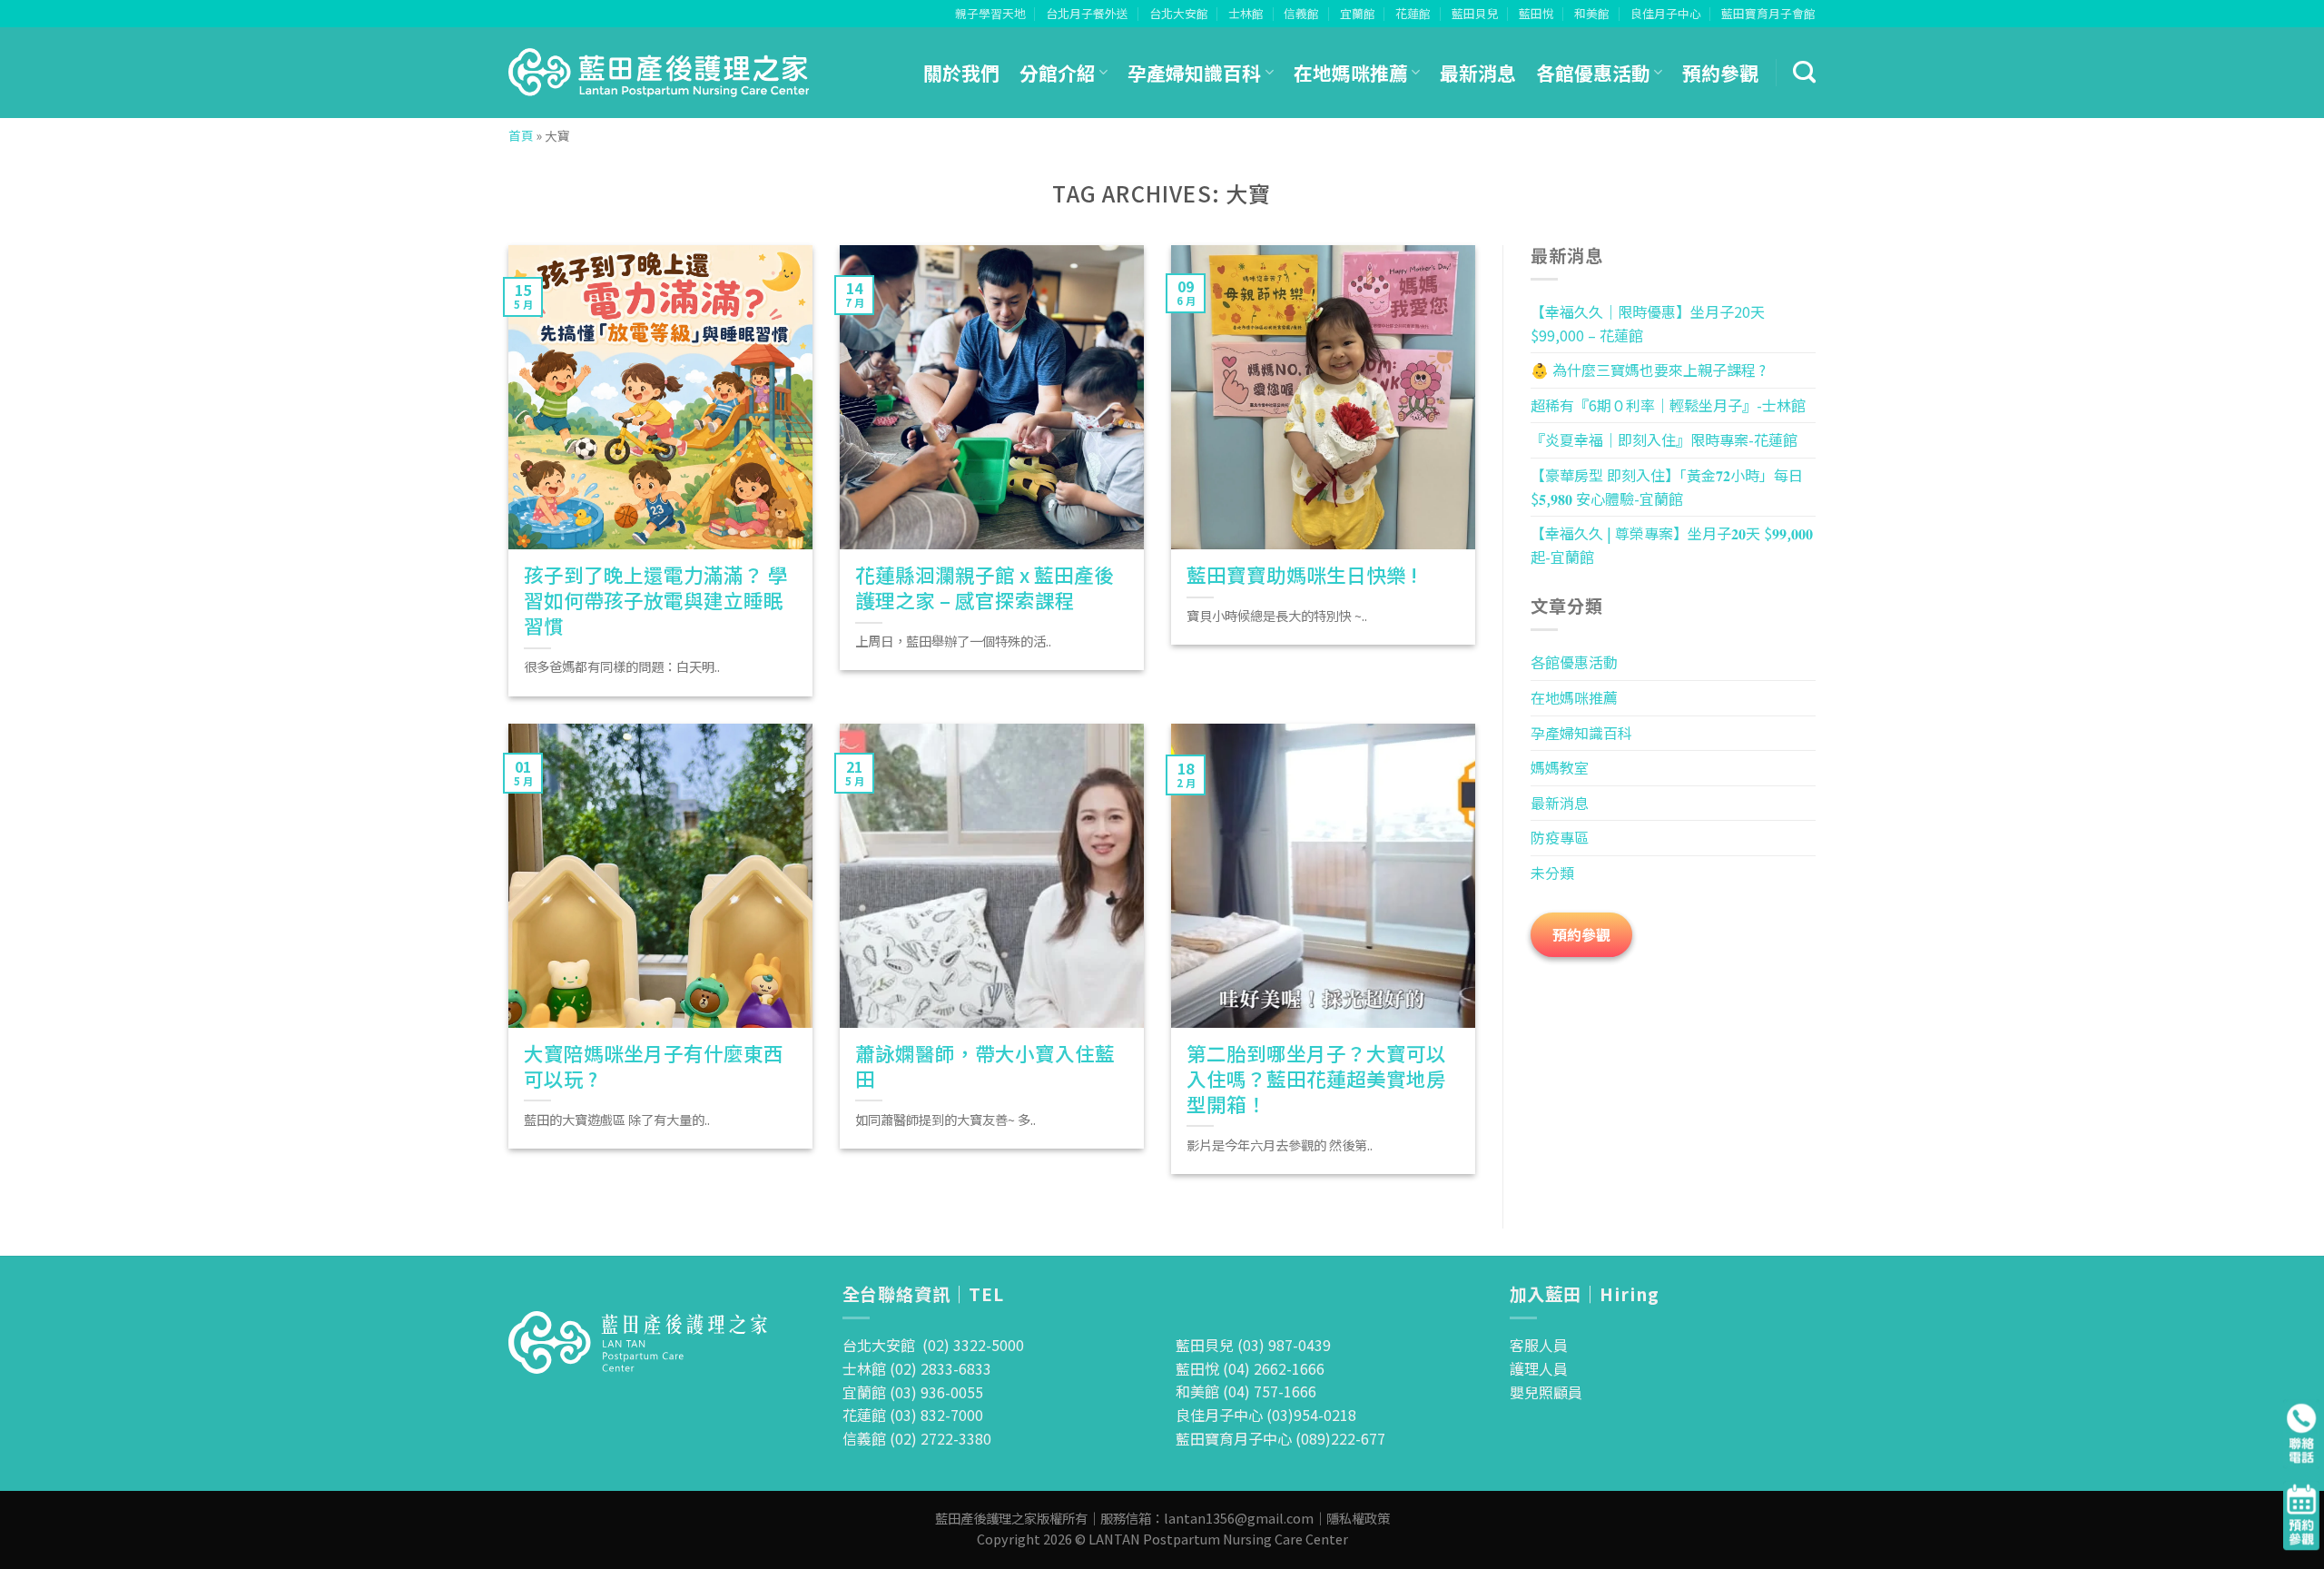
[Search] (1804, 73)
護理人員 (1539, 1368)
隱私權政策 (1358, 1518)
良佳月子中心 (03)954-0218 (1266, 1415)
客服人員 (1539, 1345)
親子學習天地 (990, 13)
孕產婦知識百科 (1194, 73)
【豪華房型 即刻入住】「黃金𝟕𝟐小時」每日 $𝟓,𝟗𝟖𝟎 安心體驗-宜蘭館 (1667, 487)
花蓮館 (1413, 13)
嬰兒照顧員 (1546, 1392)
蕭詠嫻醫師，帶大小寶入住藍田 (985, 1066)
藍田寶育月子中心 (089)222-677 (1280, 1438)
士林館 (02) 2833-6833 (917, 1368)
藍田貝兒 (1475, 13)
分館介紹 (1058, 73)
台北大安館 (1179, 13)
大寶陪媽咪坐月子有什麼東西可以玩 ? (654, 1066)
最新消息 (1478, 73)
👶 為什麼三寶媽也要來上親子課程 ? (1648, 370)
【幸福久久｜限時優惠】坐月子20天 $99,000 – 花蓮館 (1648, 323)
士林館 (1246, 13)
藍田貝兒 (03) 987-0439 (1253, 1345)
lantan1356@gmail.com (1239, 1518)
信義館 (1301, 13)
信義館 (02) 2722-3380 (917, 1438)
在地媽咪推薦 (1351, 73)
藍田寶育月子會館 (1768, 13)
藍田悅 (1536, 13)
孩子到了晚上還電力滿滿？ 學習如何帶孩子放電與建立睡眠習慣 (656, 600)
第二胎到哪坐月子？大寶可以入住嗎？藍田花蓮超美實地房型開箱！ (1316, 1079)
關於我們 (961, 73)
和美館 (1592, 13)
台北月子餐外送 (1087, 13)
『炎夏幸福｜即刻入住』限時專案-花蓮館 (1664, 439)
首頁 (521, 135)
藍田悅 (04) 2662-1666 (1250, 1368)
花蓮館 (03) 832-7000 (913, 1415)
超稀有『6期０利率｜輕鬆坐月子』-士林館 (1668, 405)
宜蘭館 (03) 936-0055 (913, 1392)
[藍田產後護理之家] (660, 73)
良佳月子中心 (1666, 13)
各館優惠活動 (1593, 73)
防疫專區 (1560, 837)
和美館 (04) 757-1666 (1246, 1391)
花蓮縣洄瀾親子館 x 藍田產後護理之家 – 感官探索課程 (985, 587)
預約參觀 (1720, 73)
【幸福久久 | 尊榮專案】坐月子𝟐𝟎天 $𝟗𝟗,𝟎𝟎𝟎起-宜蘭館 (1672, 545)
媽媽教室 (1560, 767)
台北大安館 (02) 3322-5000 (933, 1345)
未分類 (1552, 873)
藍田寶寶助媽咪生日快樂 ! (1302, 575)
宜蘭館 (1358, 13)
